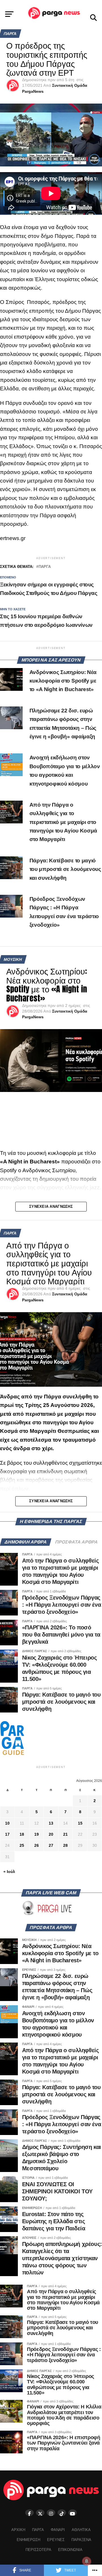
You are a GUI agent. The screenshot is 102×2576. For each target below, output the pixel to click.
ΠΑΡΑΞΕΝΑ (81, 2540)
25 (22, 1845)
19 (37, 1834)
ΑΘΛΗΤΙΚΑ (81, 2530)
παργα (45, 567)
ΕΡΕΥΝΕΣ (56, 2540)
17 (7, 1834)
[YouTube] (73, 2513)
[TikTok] (62, 2513)
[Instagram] (51, 2513)
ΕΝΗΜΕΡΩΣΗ (28, 2540)
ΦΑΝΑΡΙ (58, 2530)
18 (22, 1834)
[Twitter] (40, 2513)
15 (80, 1823)
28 (65, 1845)
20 (51, 1834)
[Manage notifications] (87, 2561)
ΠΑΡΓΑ (38, 2530)
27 (51, 1845)
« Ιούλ (9, 1872)
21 (65, 1834)
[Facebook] (29, 2513)
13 (51, 1823)
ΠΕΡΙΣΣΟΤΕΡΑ (38, 2550)
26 (37, 1845)
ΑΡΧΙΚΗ (18, 2530)
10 (7, 1823)
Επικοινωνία (70, 2550)
